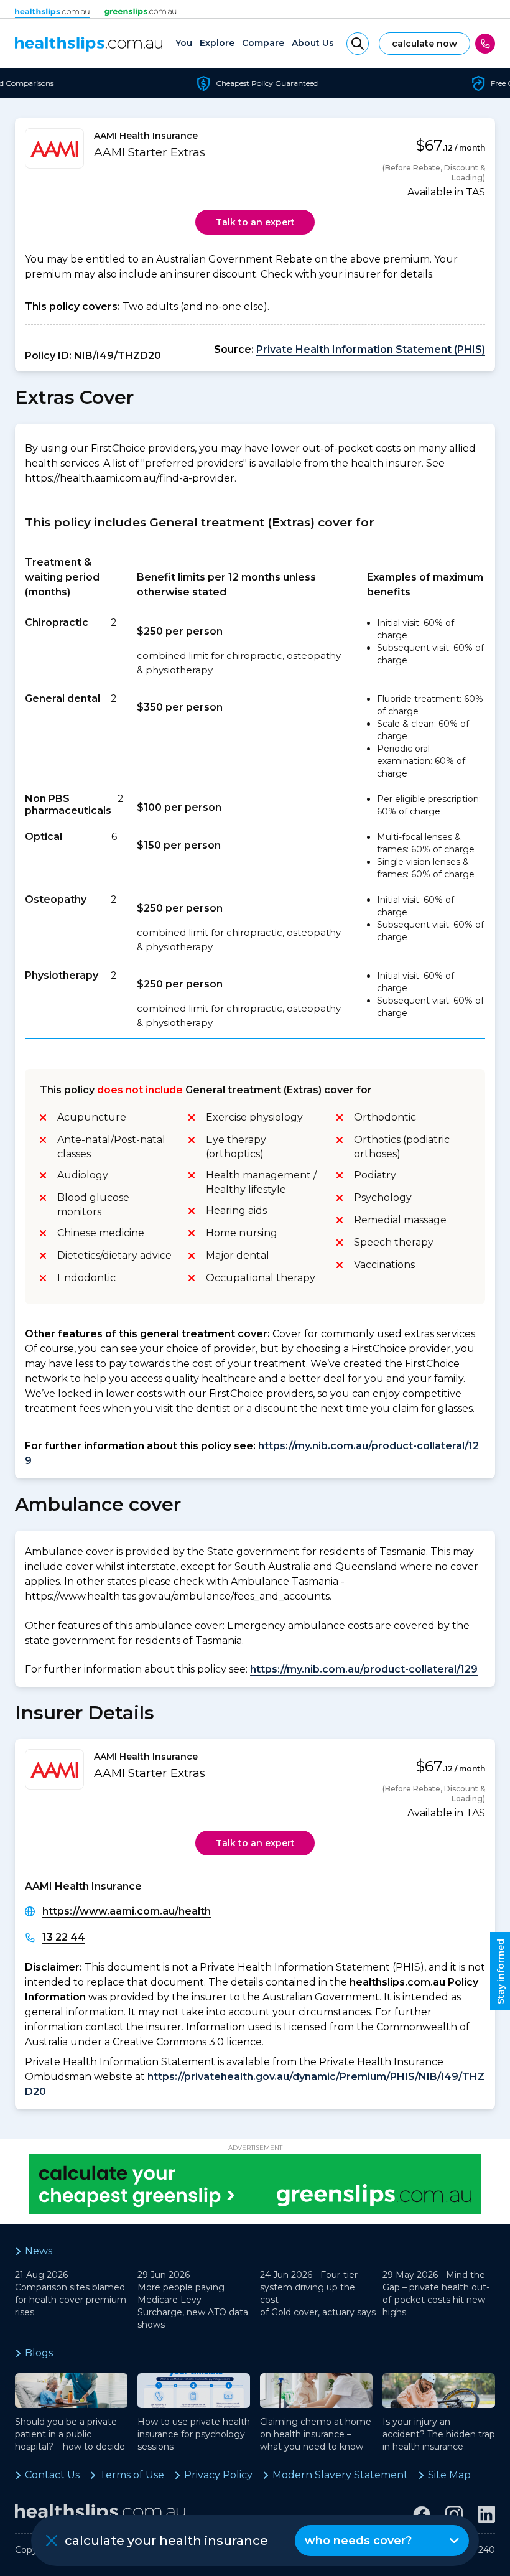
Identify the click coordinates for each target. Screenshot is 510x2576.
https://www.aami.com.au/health (127, 1911)
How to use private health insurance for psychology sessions (194, 2434)
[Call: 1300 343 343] (485, 44)
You (184, 43)
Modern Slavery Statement (340, 2475)
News (39, 2251)
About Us (313, 43)
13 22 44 (64, 1937)
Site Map (449, 2475)
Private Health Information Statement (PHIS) (371, 349)
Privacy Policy (218, 2475)
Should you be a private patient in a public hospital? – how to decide (70, 2434)
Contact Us (52, 2475)
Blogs (39, 2353)
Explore (217, 43)
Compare (263, 43)
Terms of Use (132, 2475)
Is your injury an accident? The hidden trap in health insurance (439, 2434)
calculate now (424, 44)
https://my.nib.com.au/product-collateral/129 (364, 1669)
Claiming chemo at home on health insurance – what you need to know (316, 2434)
